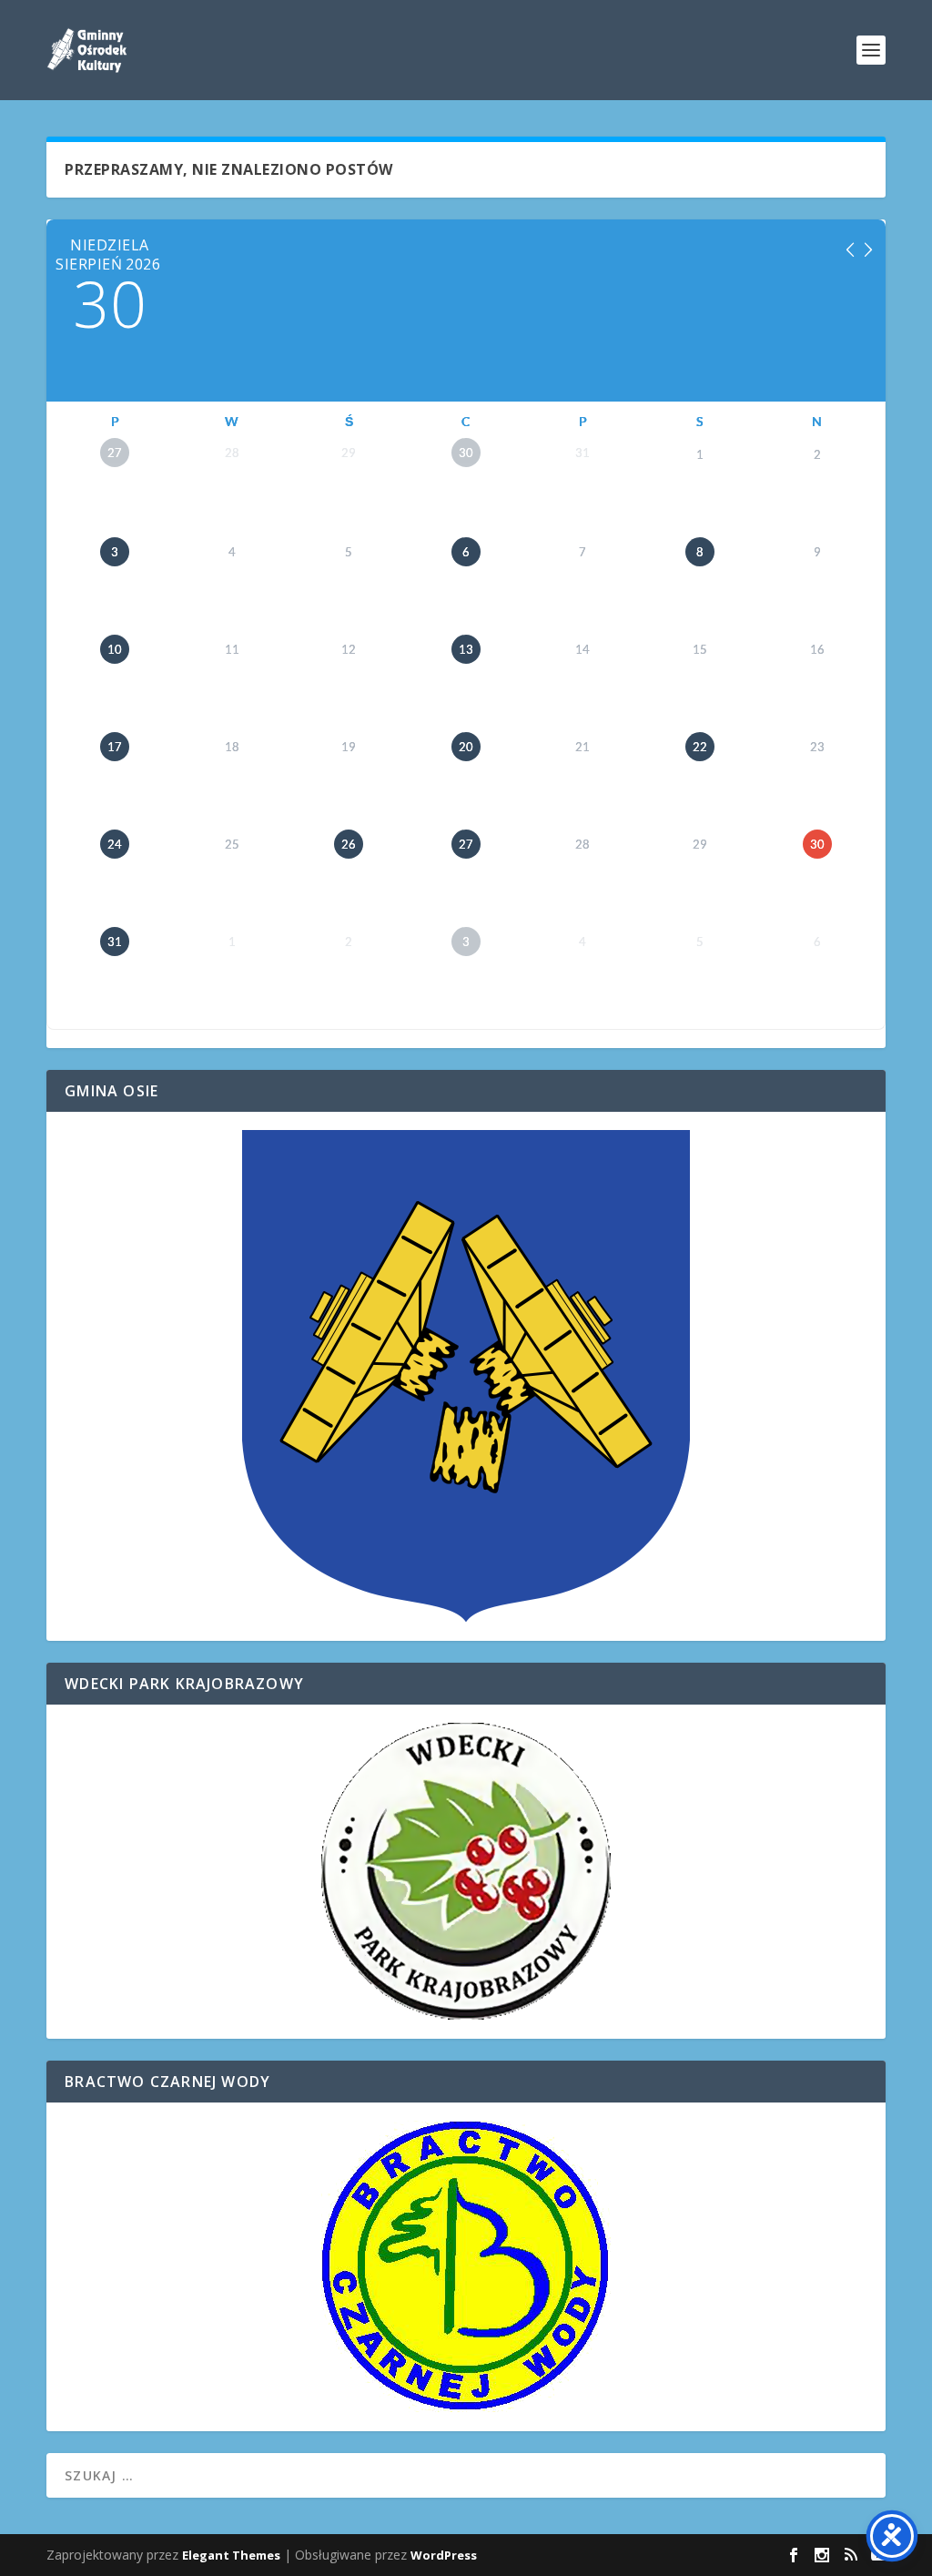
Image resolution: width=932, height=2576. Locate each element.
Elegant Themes (231, 2555)
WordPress (444, 2555)
